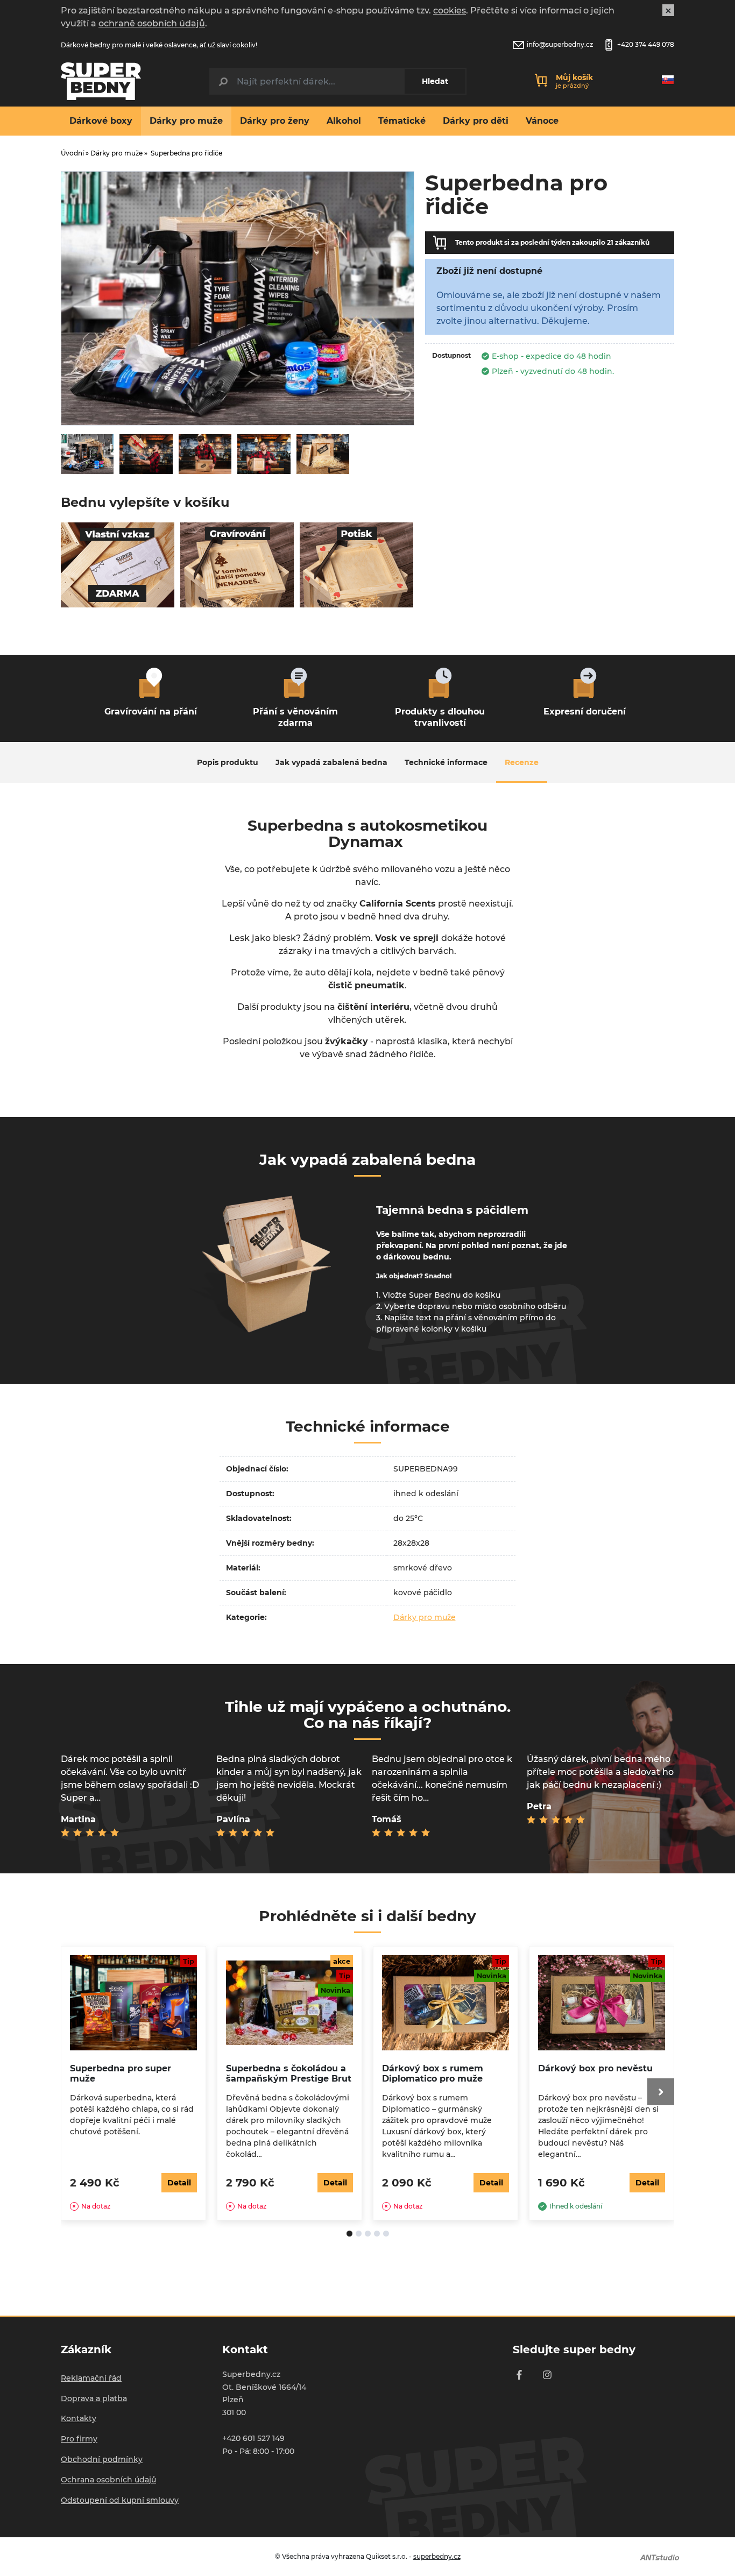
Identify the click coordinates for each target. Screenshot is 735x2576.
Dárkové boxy (101, 121)
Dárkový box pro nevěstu (595, 2068)
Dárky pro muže (186, 121)
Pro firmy (79, 2439)
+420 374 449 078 (646, 44)
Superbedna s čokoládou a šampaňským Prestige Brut (289, 2073)
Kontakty (79, 2418)
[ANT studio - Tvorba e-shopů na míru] (660, 2557)
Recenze (522, 762)
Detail (179, 2183)
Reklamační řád (91, 2378)
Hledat (435, 81)
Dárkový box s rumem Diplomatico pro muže (433, 2073)
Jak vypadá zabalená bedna (331, 762)
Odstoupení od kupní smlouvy (120, 2500)
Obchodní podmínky (102, 2459)
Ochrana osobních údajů (108, 2480)
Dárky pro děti (476, 121)
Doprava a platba (94, 2398)
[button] (661, 1800)
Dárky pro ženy (275, 121)
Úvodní (72, 153)
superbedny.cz (437, 2556)
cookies (450, 10)
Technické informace (446, 762)
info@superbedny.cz (560, 44)
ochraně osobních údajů (152, 23)
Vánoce (542, 121)
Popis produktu (228, 762)
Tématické (402, 121)
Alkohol (344, 121)
